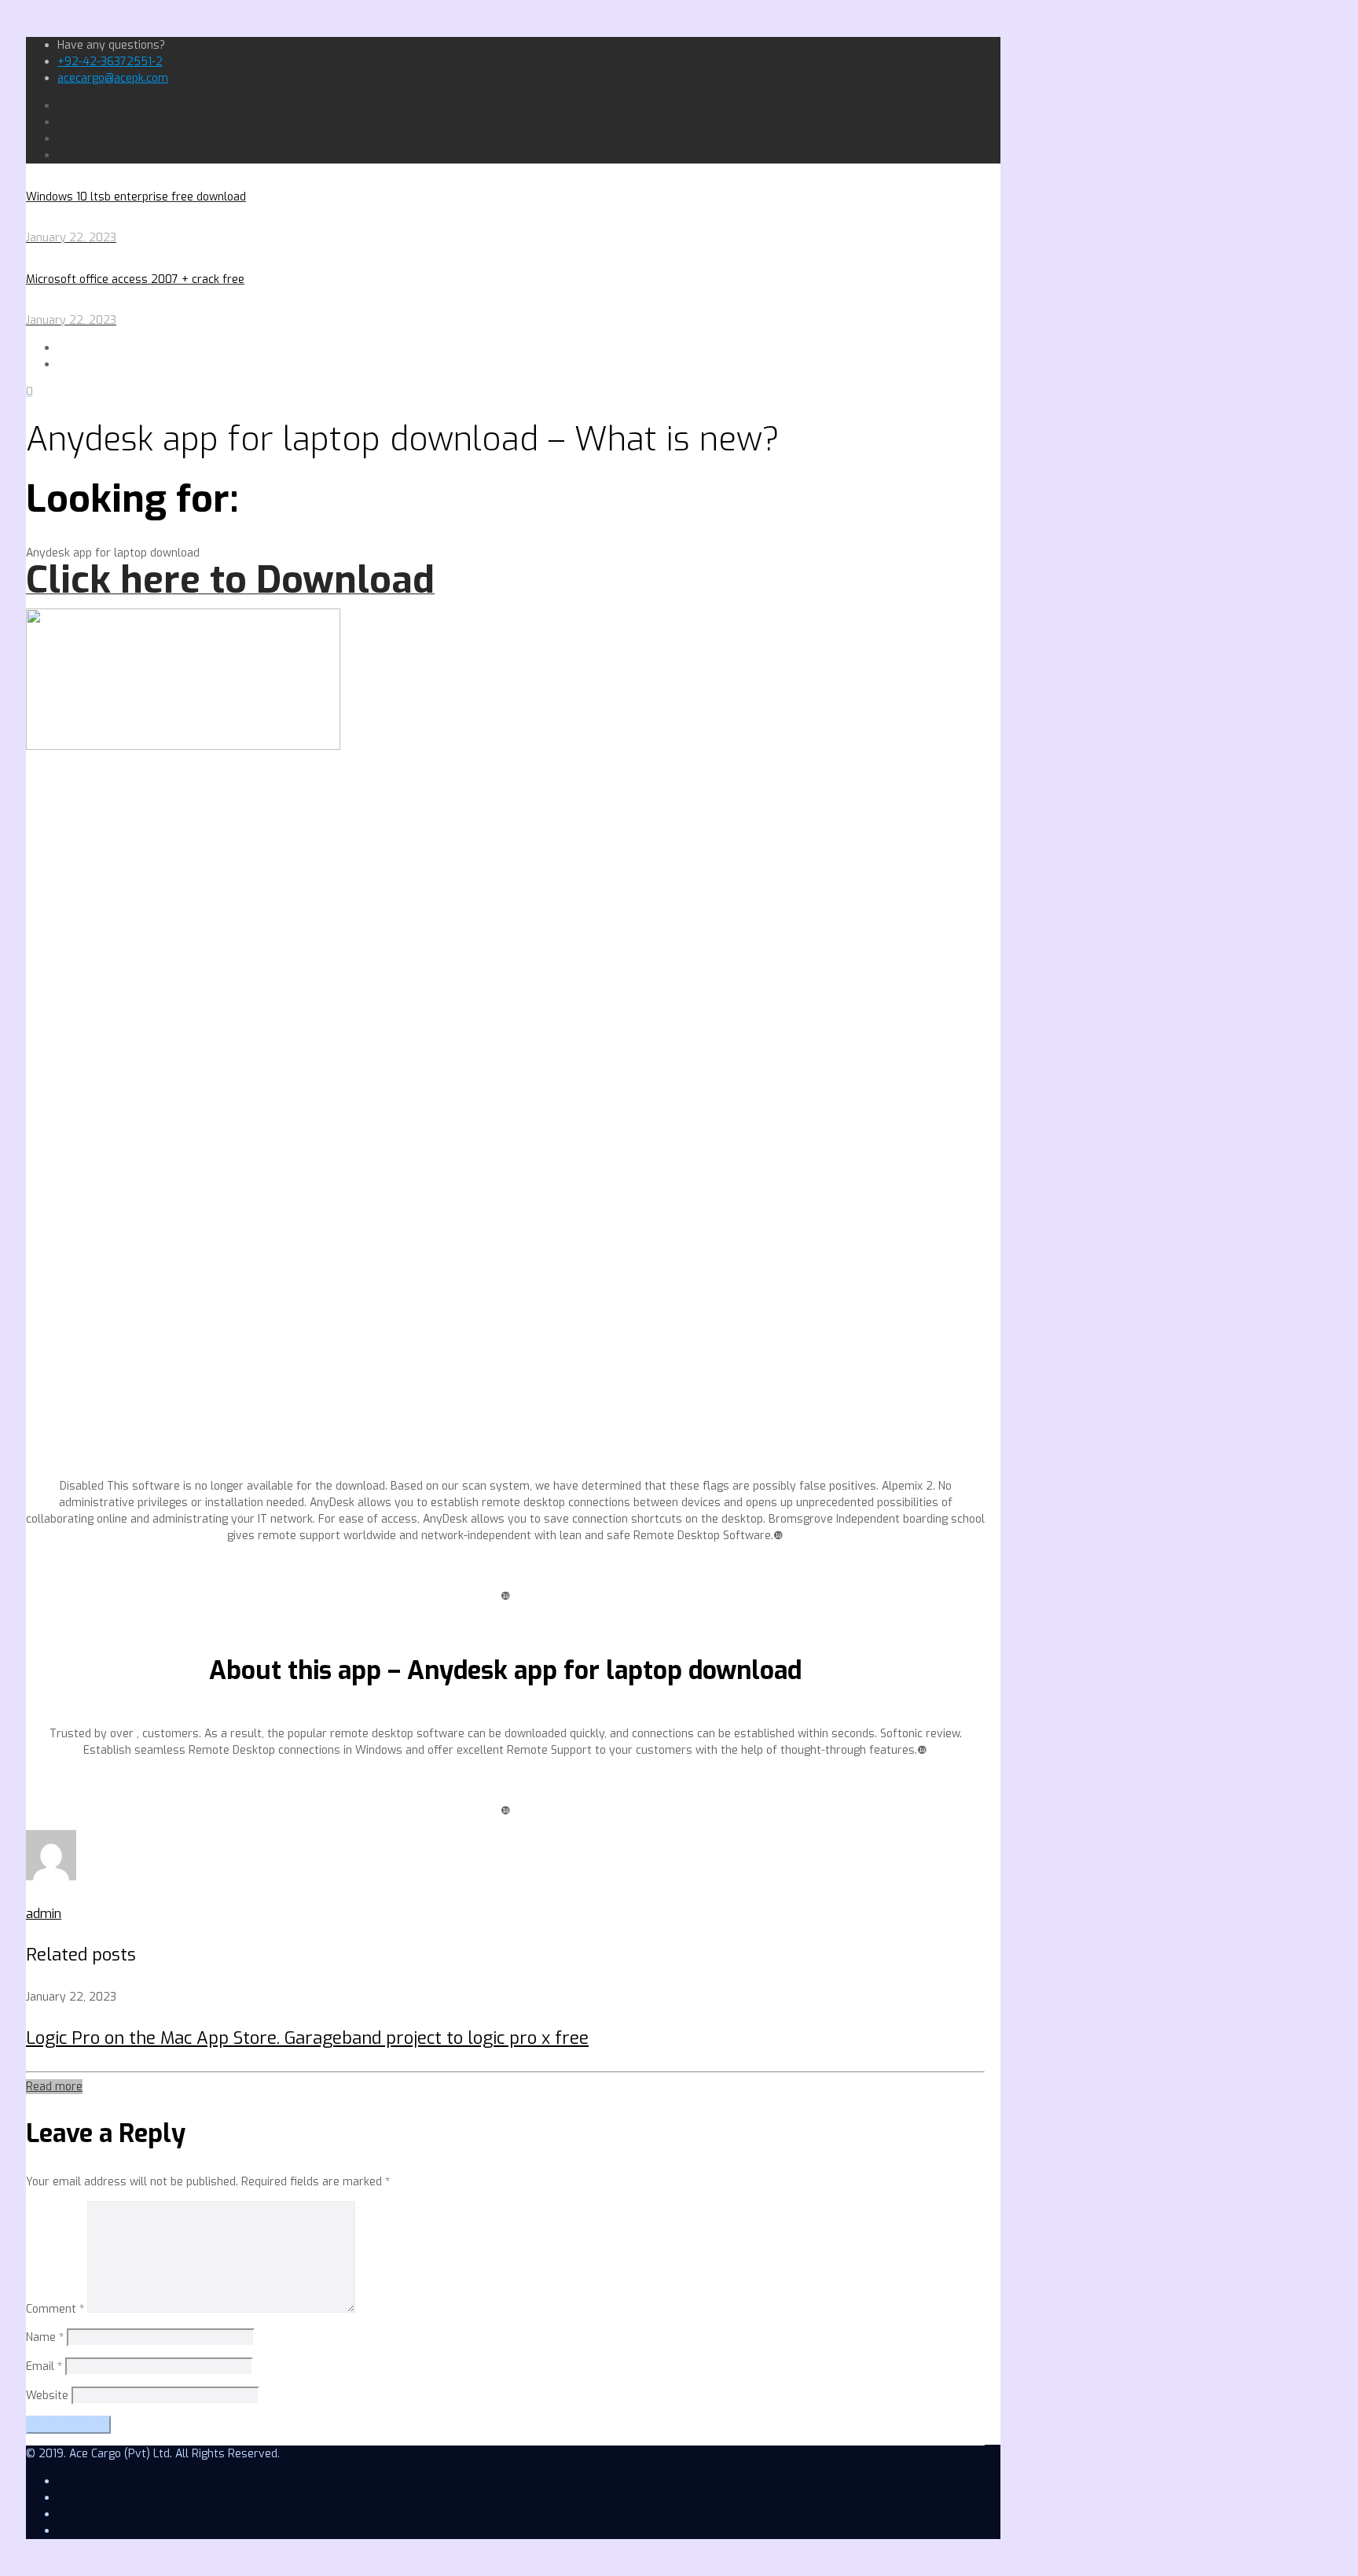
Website (47, 2396)
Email (44, 2367)
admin (44, 1914)
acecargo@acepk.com (113, 78)
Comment (55, 2309)
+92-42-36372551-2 (110, 62)
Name (45, 2337)
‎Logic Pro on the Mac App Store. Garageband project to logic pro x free (307, 2038)
